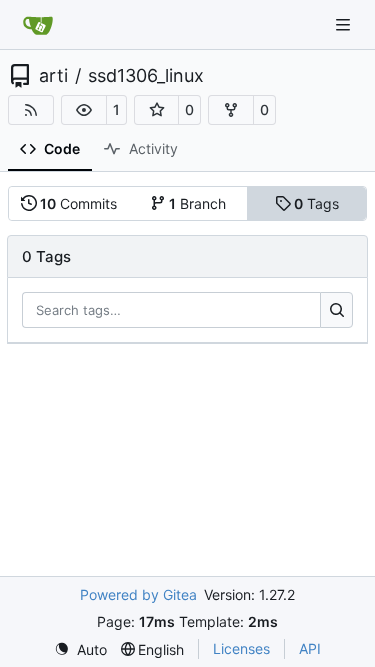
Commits (78, 203)
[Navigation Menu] (345, 24)
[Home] (38, 25)
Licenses (241, 648)
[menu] (80, 649)
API (310, 648)
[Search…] (336, 310)
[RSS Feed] (31, 110)
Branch (197, 203)
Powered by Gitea (138, 594)
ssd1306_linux (146, 76)
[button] (84, 110)
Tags (316, 203)
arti (53, 76)
